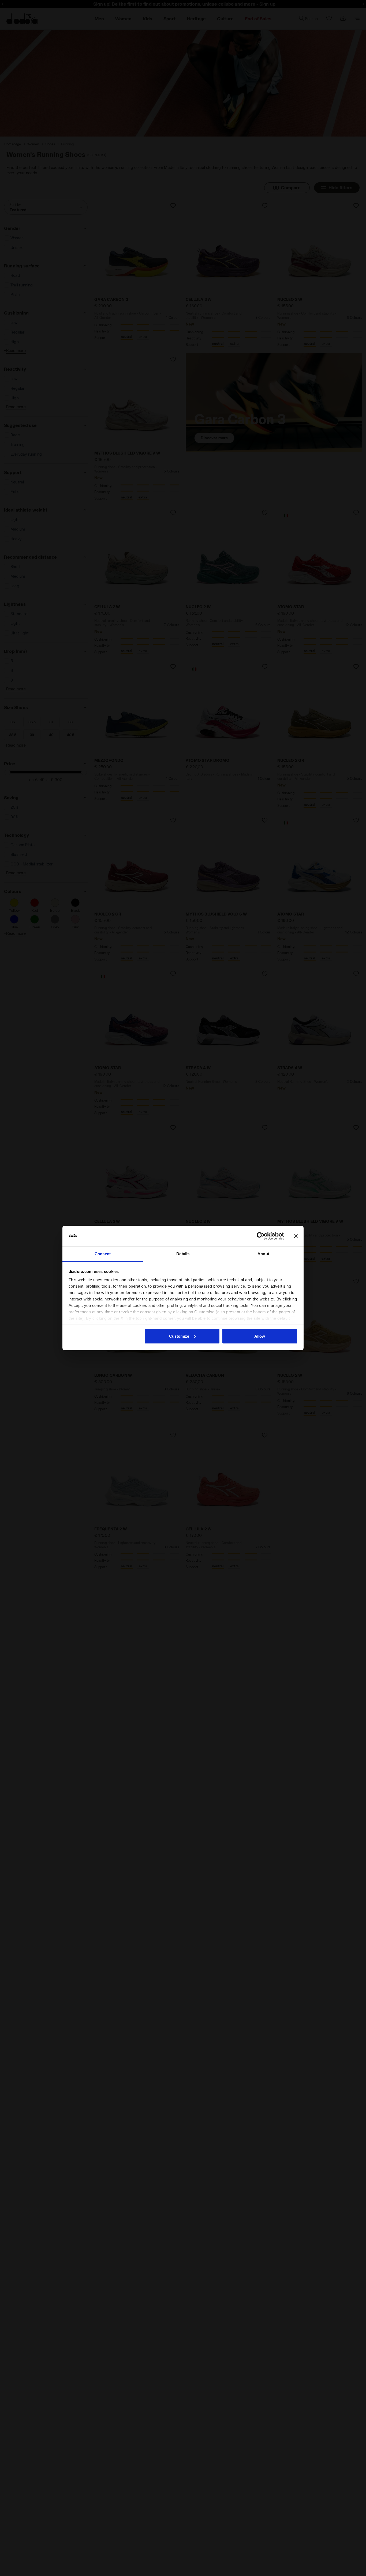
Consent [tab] (103, 1254)
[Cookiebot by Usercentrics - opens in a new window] (261, 1236)
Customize (179, 1336)
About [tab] (263, 1254)
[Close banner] (296, 1236)
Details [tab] (183, 1254)
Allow (260, 1336)
